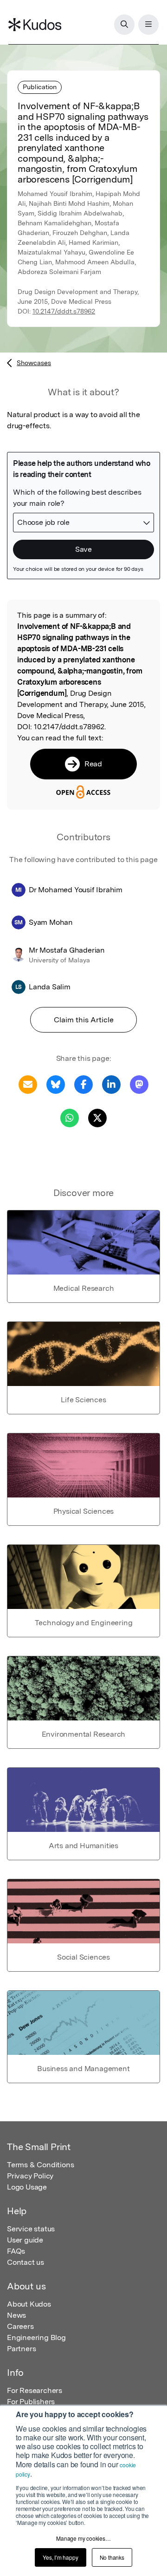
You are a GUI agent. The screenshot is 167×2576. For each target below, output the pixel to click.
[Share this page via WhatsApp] (70, 1117)
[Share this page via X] (97, 1117)
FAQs (16, 2251)
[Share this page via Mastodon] (139, 1084)
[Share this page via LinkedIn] (111, 1084)
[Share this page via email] (28, 1084)
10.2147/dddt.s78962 (64, 311)
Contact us (26, 2262)
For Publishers (31, 2402)
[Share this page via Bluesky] (56, 1084)
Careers (20, 2326)
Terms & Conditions (40, 2165)
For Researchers (35, 2390)
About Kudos (29, 2304)
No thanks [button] (112, 2557)
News (16, 2315)
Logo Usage (27, 2187)
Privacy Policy (30, 2176)
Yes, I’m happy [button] (60, 2557)
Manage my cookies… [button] (83, 2538)
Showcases (34, 363)
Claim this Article (84, 1020)
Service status (31, 2229)
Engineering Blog (36, 2337)
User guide (25, 2240)
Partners (21, 2349)
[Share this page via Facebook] (83, 1084)
